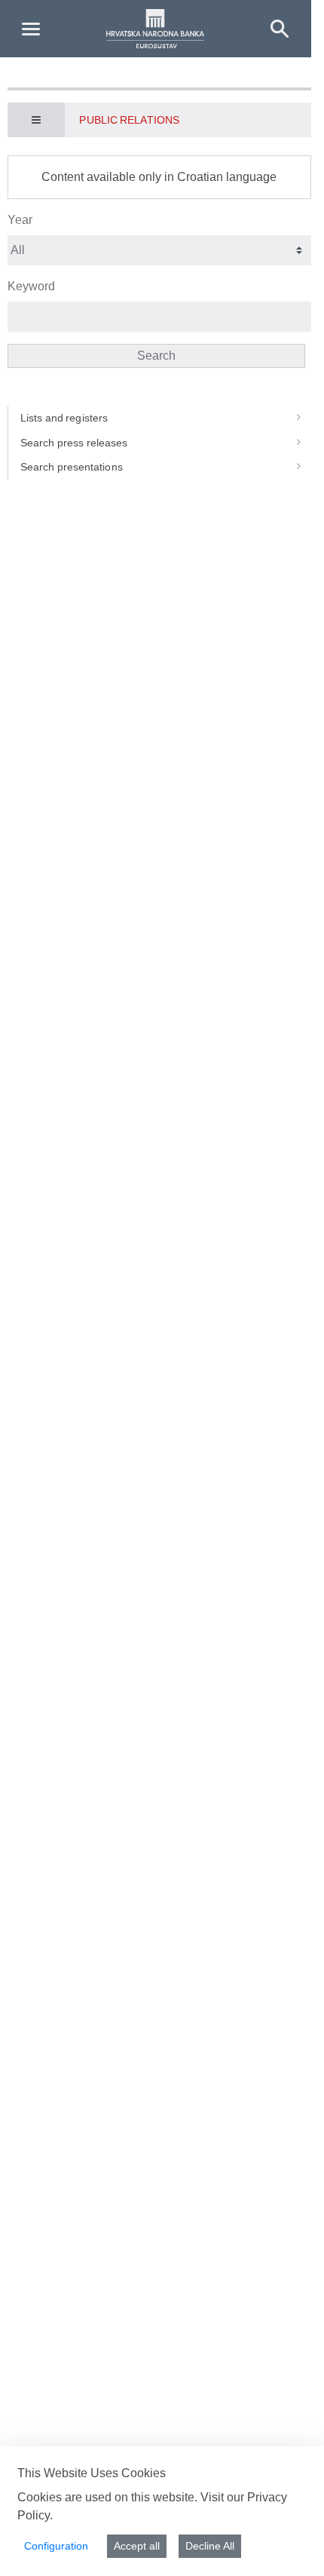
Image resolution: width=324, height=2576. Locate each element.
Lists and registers (64, 418)
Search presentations (72, 467)
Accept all (137, 2546)
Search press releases (74, 443)
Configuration (56, 2546)
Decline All (210, 2546)
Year (20, 220)
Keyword (31, 286)
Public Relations (129, 120)
